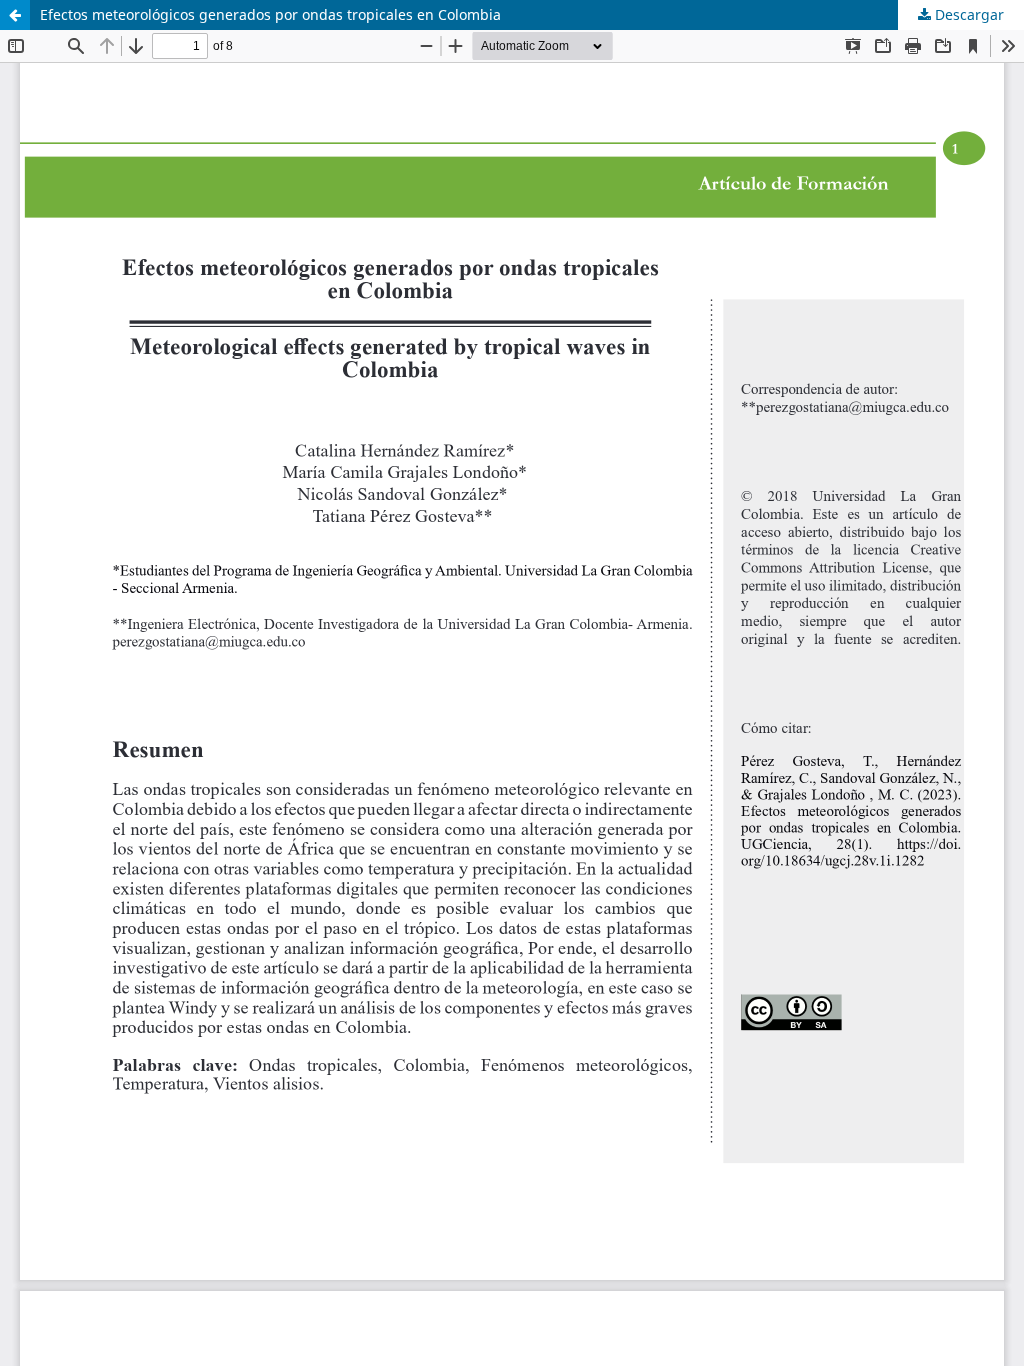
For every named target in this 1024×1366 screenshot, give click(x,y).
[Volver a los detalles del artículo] (15, 15)
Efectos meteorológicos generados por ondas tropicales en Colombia (270, 14)
